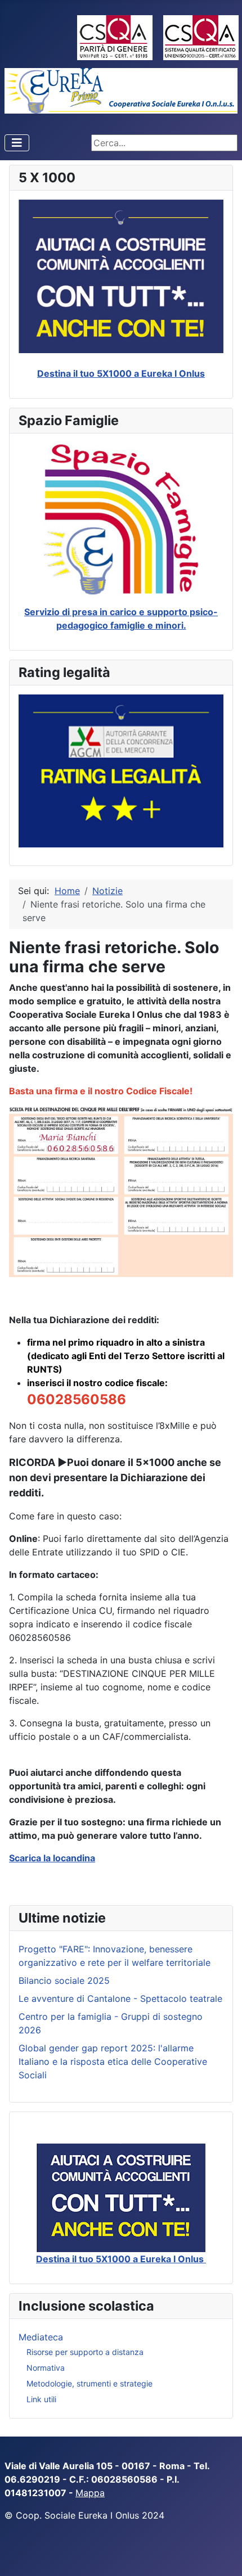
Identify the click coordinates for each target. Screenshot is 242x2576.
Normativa (46, 2368)
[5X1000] (121, 2198)
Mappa (90, 2493)
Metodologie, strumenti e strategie (89, 2383)
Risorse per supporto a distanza (85, 2352)
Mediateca (41, 2337)
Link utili (41, 2399)
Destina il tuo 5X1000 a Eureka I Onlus (121, 373)
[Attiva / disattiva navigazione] (17, 143)
